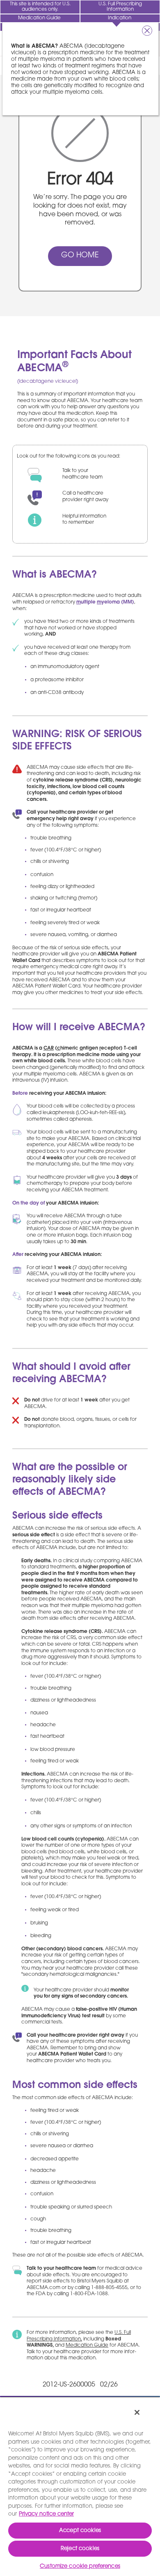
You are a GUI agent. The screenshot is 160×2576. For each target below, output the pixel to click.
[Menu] (148, 44)
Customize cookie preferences (80, 2566)
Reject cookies (80, 2549)
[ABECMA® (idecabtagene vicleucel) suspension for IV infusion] (40, 44)
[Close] (137, 2412)
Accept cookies (80, 2531)
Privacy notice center (46, 2514)
